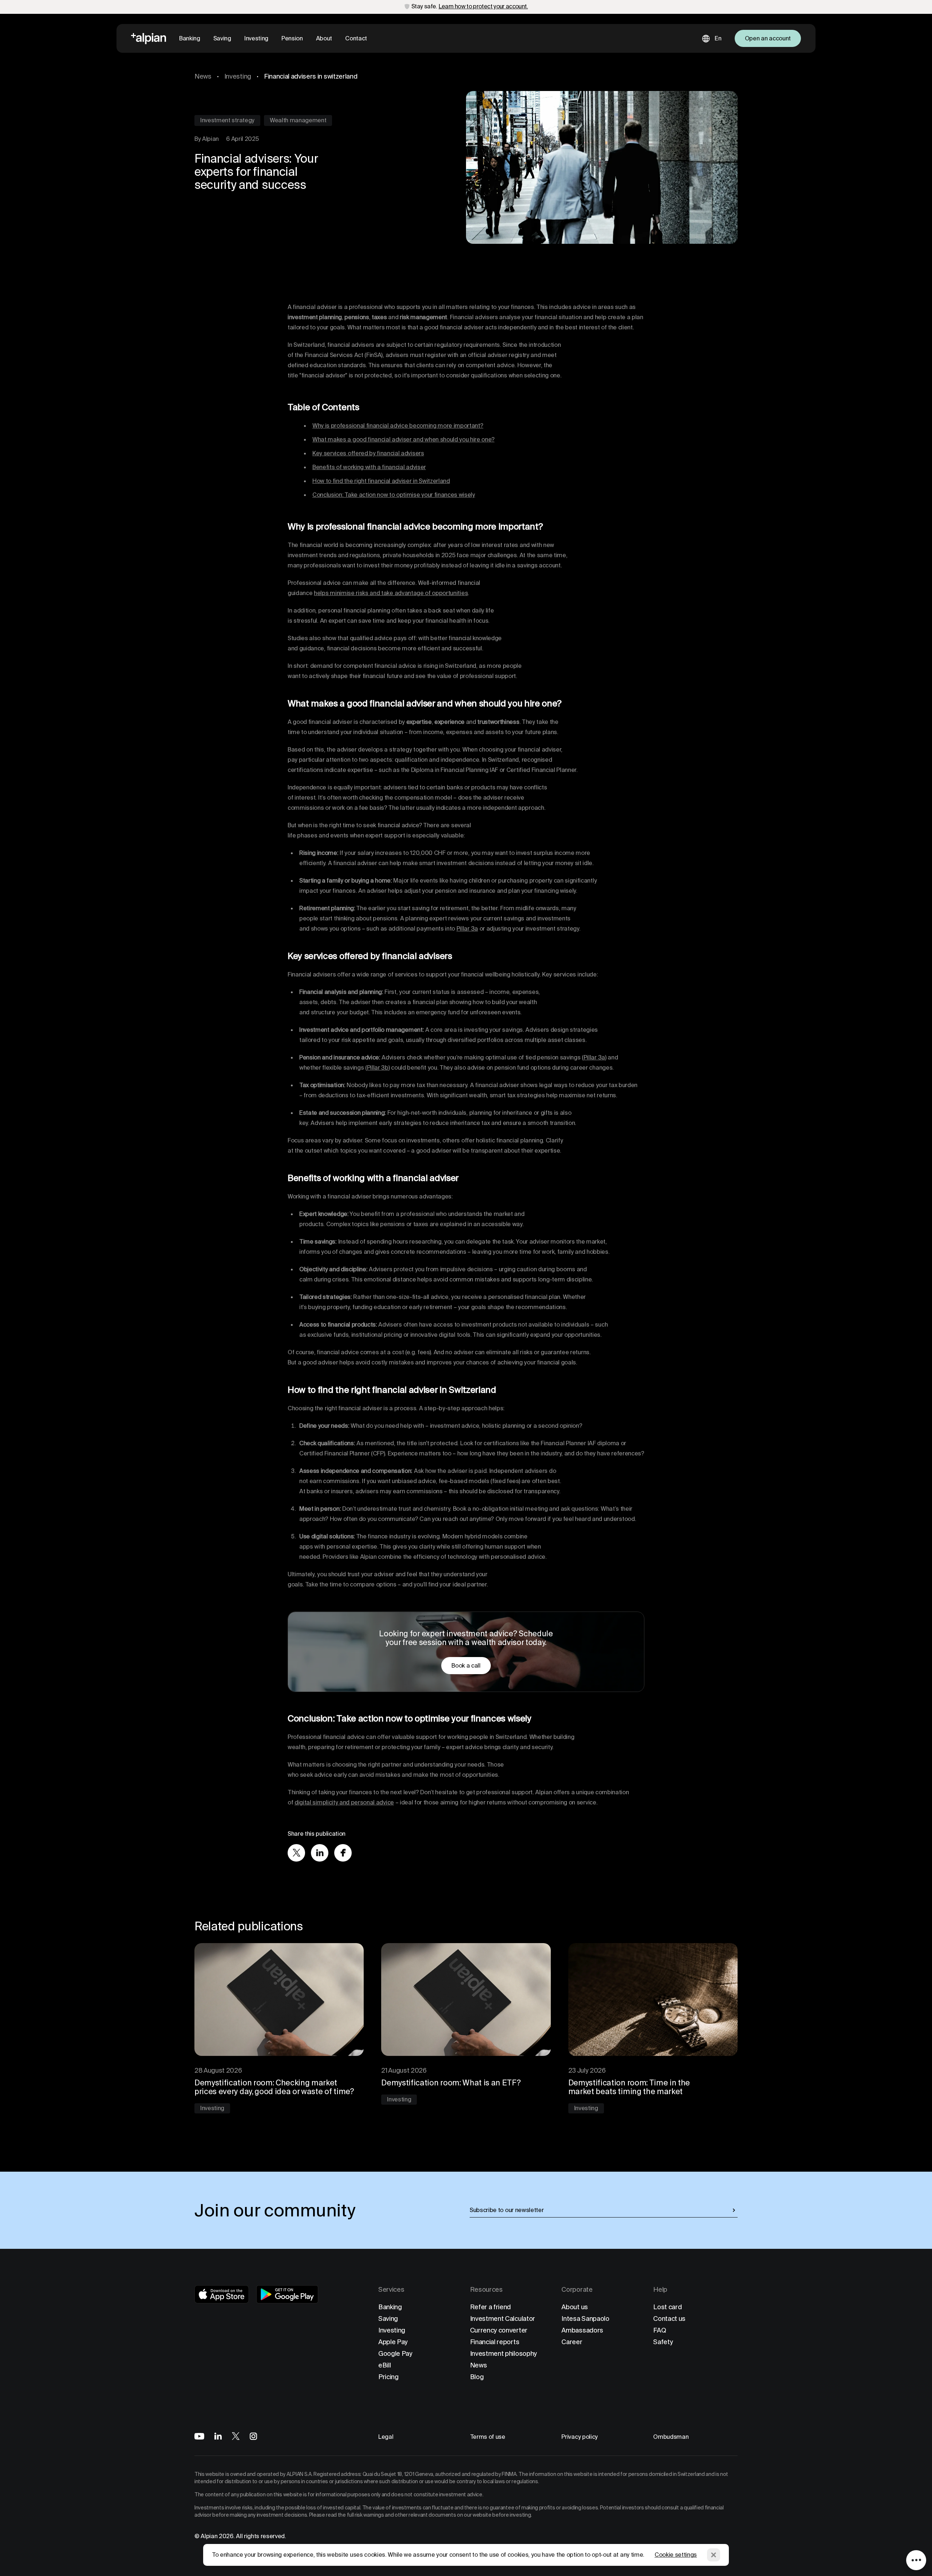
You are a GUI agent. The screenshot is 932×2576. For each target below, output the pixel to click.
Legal (386, 2437)
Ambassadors (582, 2330)
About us (574, 2307)
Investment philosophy (503, 2353)
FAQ (659, 2330)
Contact (356, 38)
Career (572, 2342)
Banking (190, 38)
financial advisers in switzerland (311, 76)
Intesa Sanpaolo (585, 2319)
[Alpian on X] (236, 2436)
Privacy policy (580, 2437)
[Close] (714, 2555)
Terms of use (488, 2437)
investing (238, 76)
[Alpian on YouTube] (199, 2436)
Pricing (388, 2377)
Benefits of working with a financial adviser (369, 467)
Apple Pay (393, 2342)
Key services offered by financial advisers (368, 453)
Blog (477, 2377)
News (203, 76)
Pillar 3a (467, 929)
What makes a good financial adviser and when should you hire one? (403, 439)
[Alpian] (149, 39)
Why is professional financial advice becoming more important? (398, 426)
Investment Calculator (503, 2319)
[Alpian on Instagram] (253, 2436)
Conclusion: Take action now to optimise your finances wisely (394, 495)
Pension (292, 38)
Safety (663, 2342)
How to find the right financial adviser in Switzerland (381, 481)
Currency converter (499, 2330)
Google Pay (395, 2353)
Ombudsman (671, 2437)
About (324, 38)
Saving (222, 38)
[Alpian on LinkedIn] (218, 2436)
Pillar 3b (378, 1068)
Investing (256, 38)
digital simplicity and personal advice (344, 1802)
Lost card (667, 2307)
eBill (384, 2365)
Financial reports (495, 2342)
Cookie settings (676, 2555)
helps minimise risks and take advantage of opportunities (391, 593)
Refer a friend (491, 2307)
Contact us (669, 2319)
